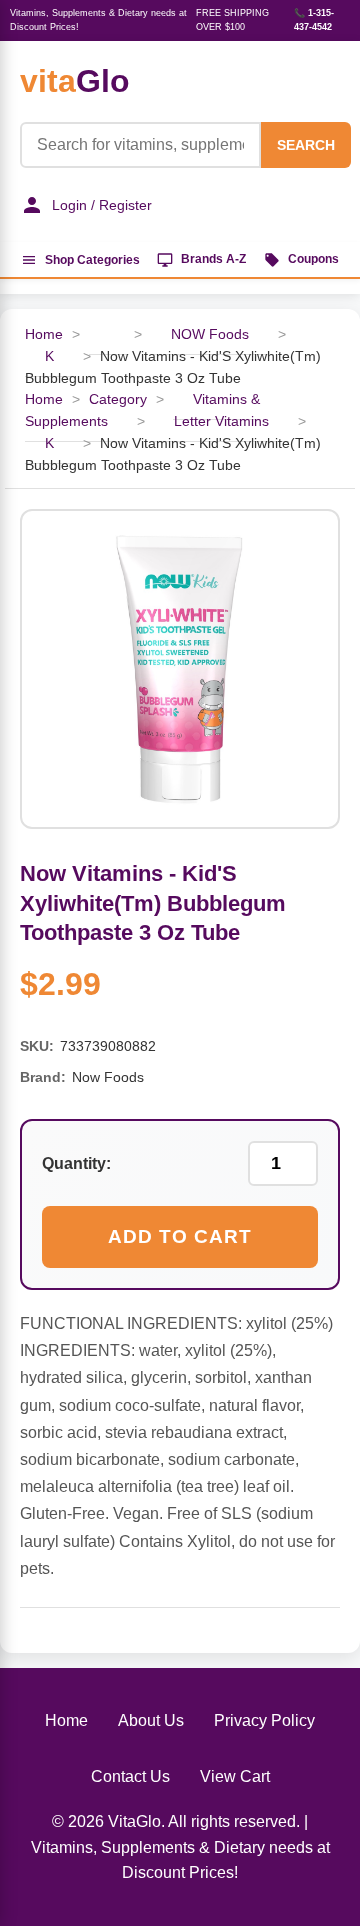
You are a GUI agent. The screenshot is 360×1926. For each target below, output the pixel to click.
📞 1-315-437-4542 (314, 20)
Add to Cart (180, 1236)
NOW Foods (210, 334)
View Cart (235, 1776)
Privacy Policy (264, 1720)
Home (66, 1720)
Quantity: (76, 1163)
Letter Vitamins (221, 421)
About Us (151, 1720)
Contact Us (130, 1776)
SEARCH (306, 145)
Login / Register (102, 205)
